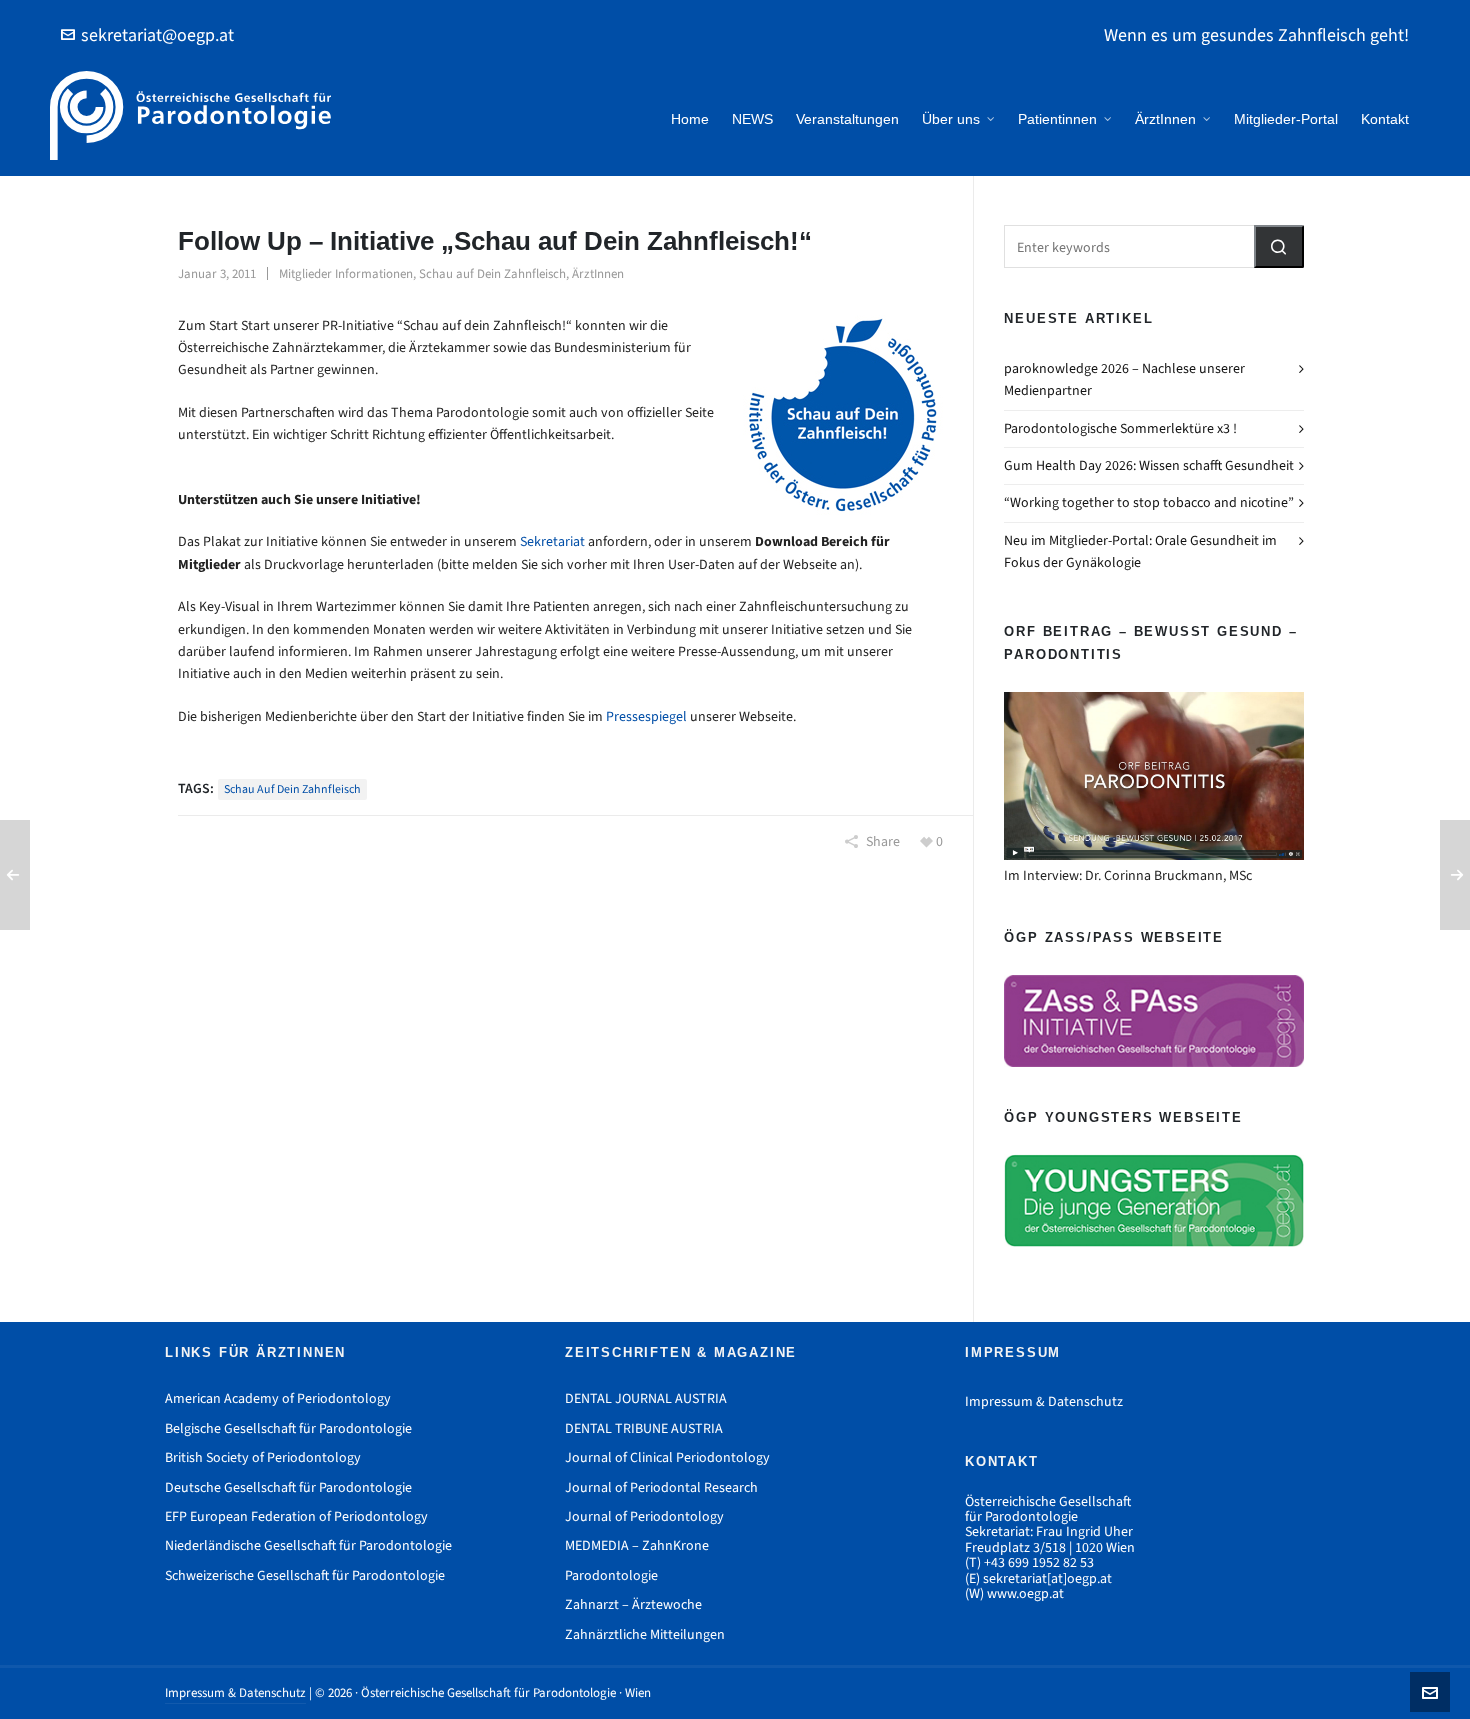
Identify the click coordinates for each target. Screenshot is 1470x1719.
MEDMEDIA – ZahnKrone (637, 1545)
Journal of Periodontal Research (661, 1487)
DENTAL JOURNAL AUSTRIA (646, 1398)
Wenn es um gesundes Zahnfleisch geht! (1256, 35)
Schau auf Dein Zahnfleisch (492, 273)
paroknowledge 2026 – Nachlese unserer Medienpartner (1124, 379)
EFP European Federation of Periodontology (296, 1516)
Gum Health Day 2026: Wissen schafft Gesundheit (1149, 465)
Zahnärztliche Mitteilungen (645, 1634)
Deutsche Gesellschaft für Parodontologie (288, 1487)
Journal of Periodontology (644, 1516)
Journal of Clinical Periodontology (667, 1457)
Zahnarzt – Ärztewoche (633, 1604)
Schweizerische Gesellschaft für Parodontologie (305, 1575)
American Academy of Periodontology (278, 1398)
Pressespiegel (646, 716)
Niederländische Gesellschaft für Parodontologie (308, 1545)
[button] (1279, 246)
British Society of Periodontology (263, 1457)
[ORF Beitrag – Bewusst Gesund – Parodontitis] (1154, 776)
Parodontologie (611, 1575)
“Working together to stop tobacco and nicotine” (1149, 502)
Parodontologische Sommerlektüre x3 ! (1120, 428)
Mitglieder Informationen (346, 273)
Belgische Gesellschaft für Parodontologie (288, 1428)
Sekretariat (552, 541)
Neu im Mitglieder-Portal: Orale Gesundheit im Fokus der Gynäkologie (1140, 551)
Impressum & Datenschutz (1044, 1401)
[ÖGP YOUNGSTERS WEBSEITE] (1154, 1200)
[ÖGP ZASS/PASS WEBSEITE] (1154, 1021)
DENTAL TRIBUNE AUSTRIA (644, 1428)
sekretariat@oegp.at (157, 35)
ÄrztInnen (598, 273)
